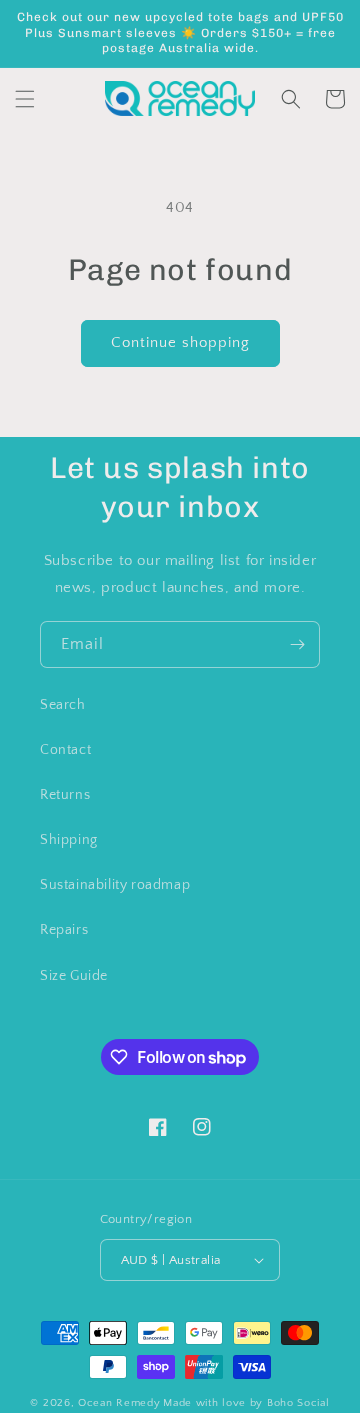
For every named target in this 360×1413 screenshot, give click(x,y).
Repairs (64, 930)
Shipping (69, 840)
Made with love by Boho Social (246, 1403)
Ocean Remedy (119, 1403)
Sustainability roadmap (115, 885)
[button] (25, 99)
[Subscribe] (297, 644)
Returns (65, 795)
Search (63, 705)
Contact (65, 750)
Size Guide (74, 976)
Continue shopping (180, 342)
